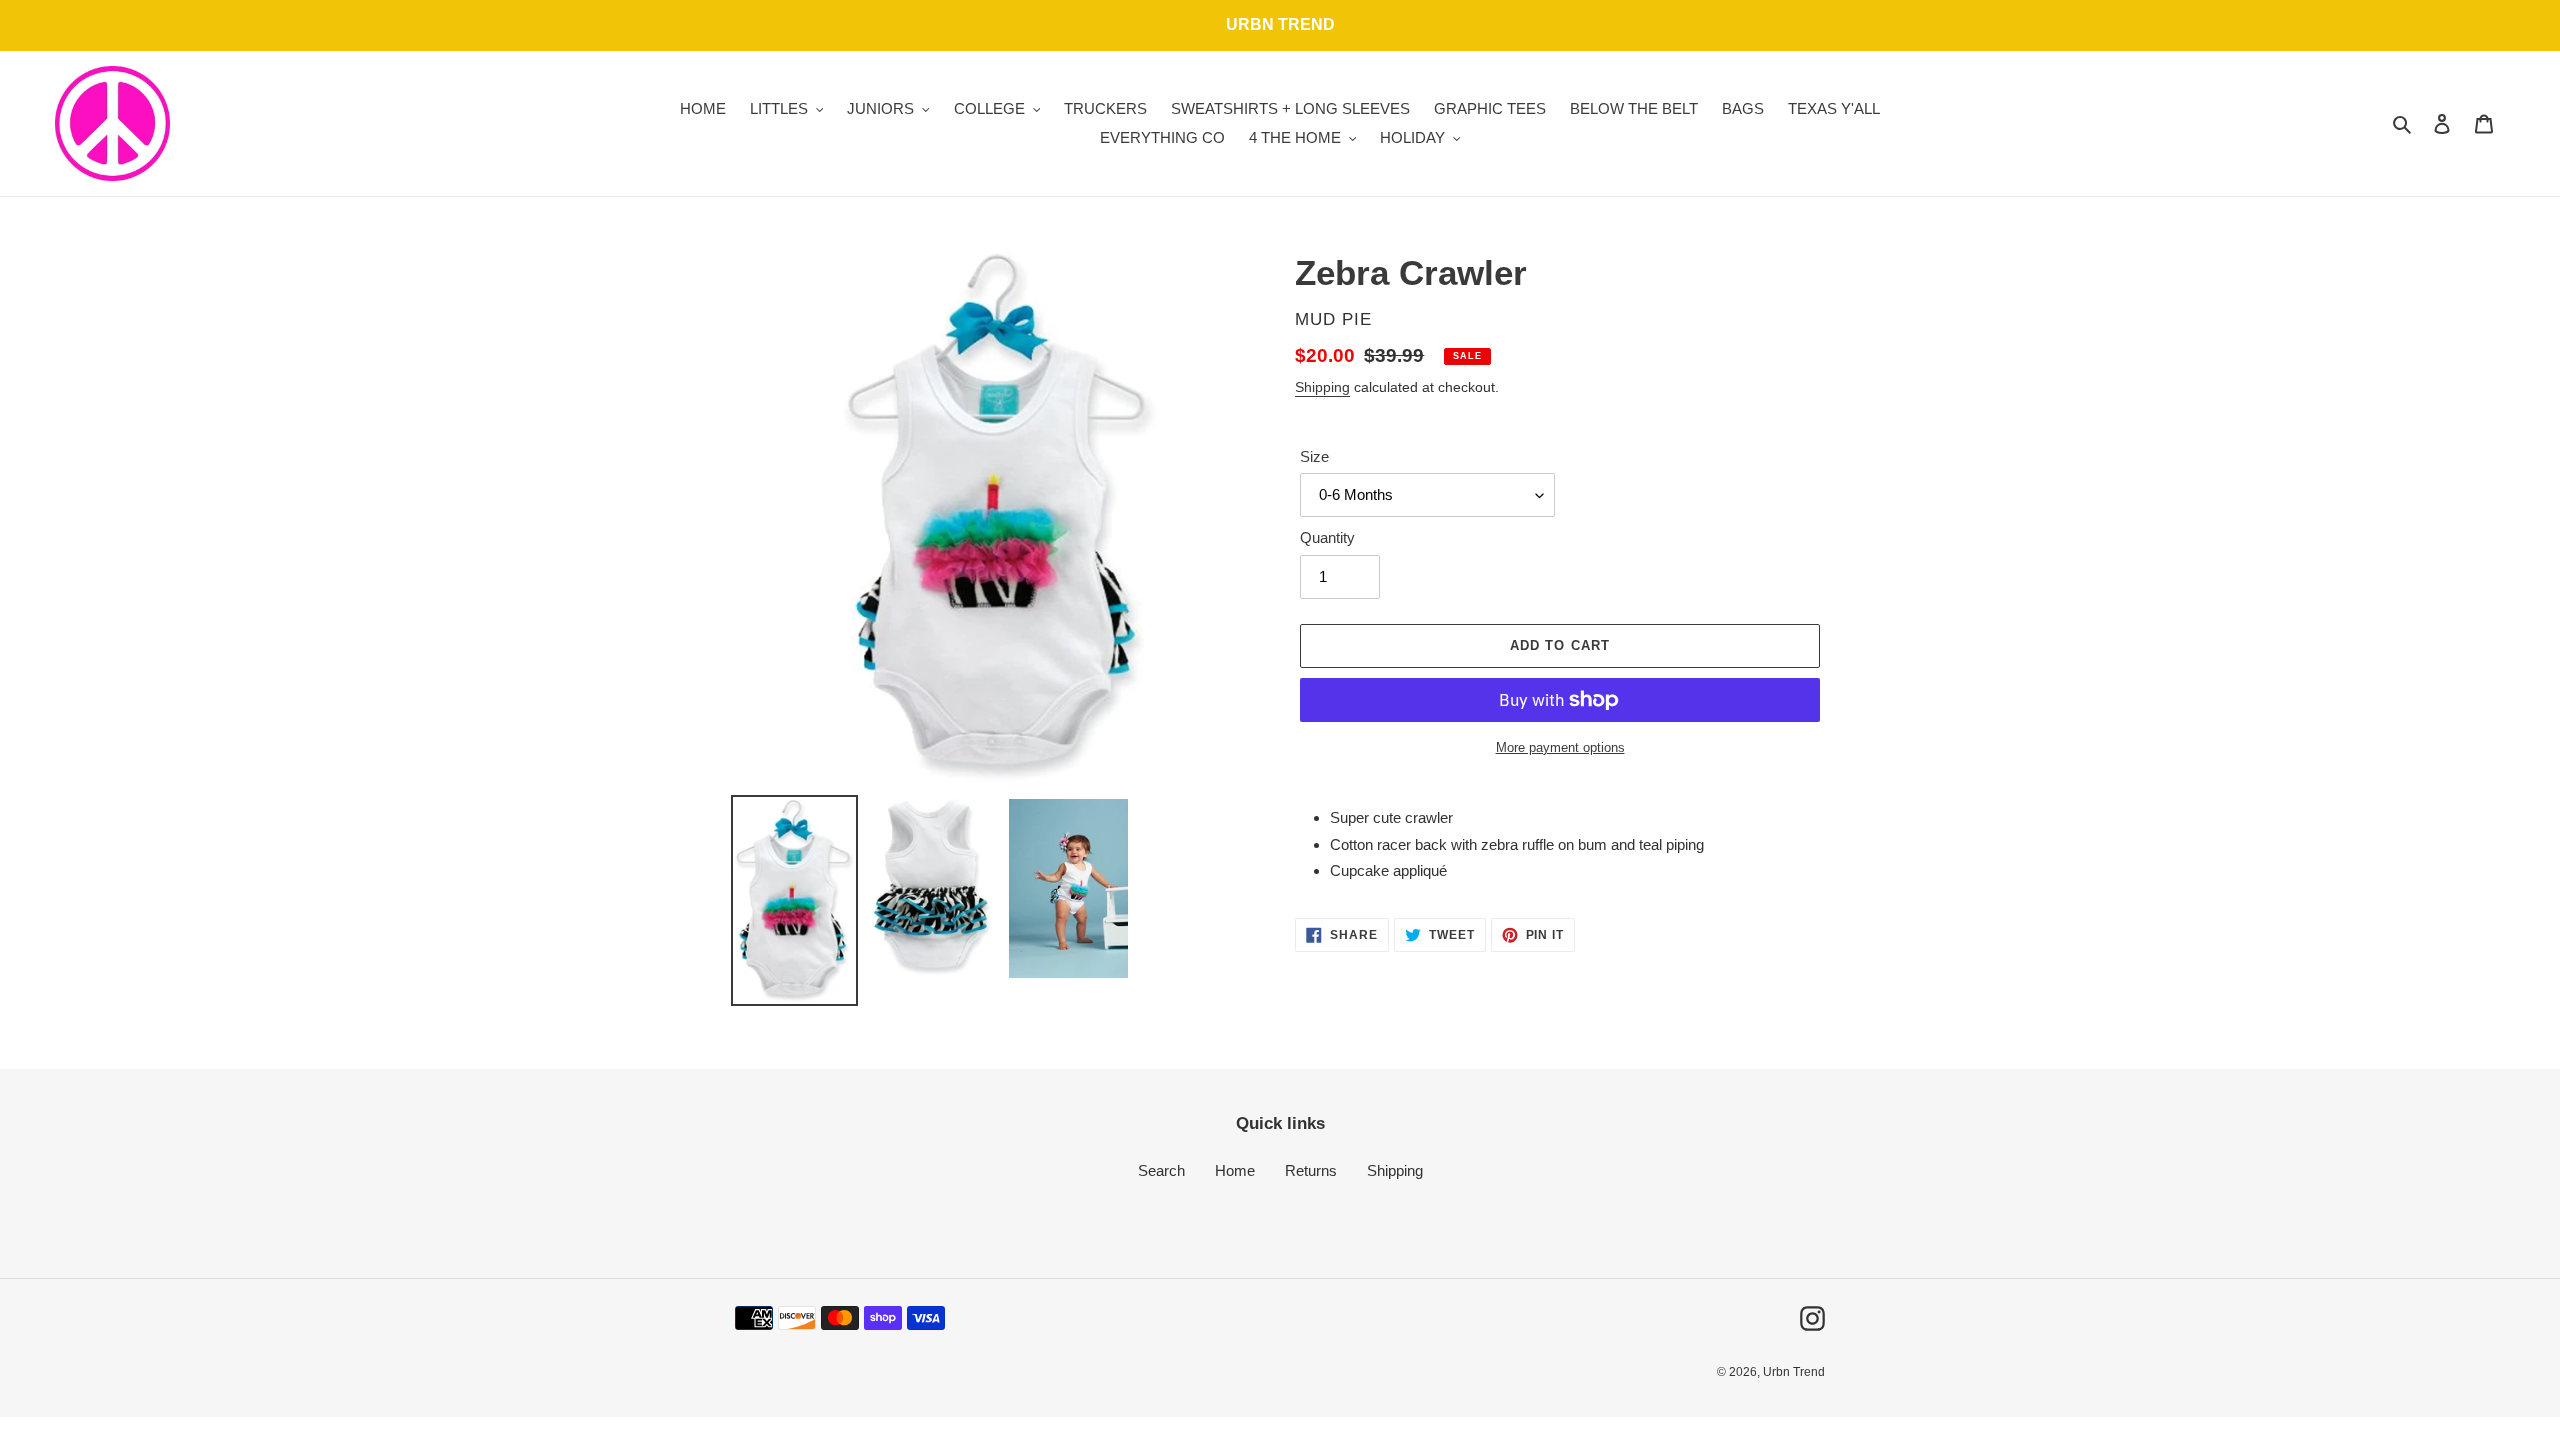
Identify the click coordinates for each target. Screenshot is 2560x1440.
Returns (1311, 1170)
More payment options (1560, 747)
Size (1314, 456)
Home (1235, 1170)
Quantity (1327, 537)
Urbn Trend (1794, 1372)
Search (1161, 1170)
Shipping (1322, 387)
